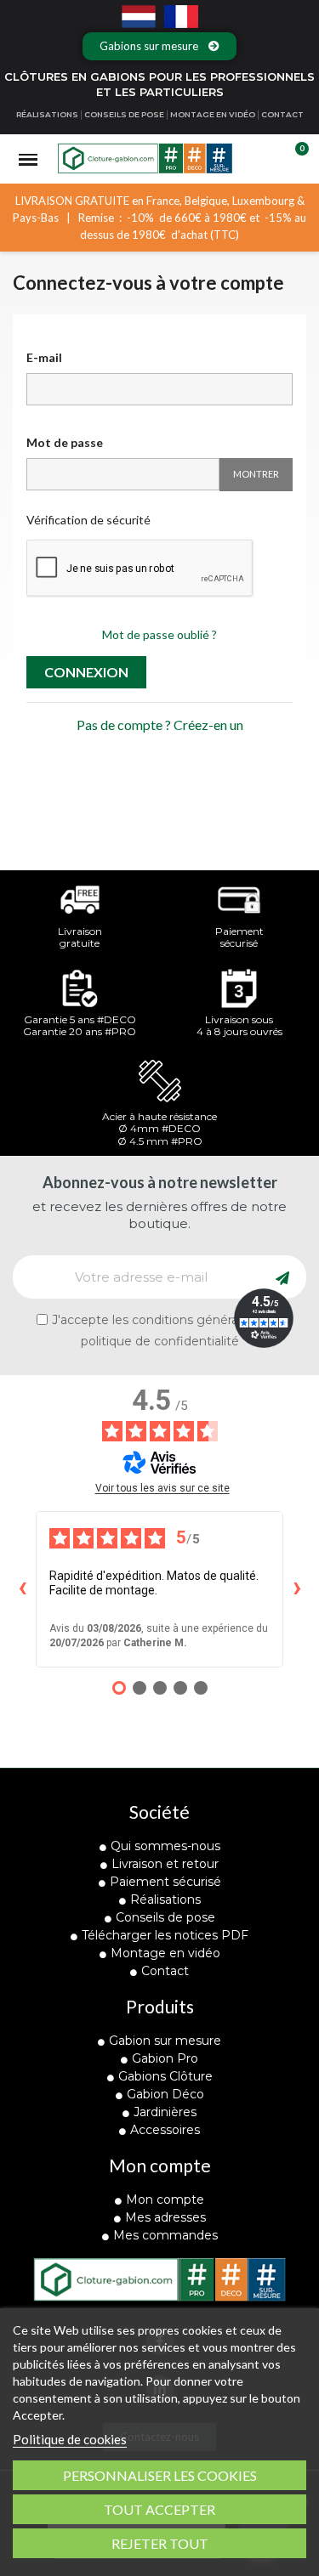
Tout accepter (159, 2509)
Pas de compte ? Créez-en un (160, 725)
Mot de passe (65, 442)
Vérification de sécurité (88, 520)
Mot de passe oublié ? (159, 634)
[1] (282, 1277)
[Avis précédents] (22, 1589)
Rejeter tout (160, 2543)
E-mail (44, 357)
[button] (159, 46)
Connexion (86, 672)
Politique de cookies (70, 2439)
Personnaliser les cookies (160, 2475)
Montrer (256, 474)
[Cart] (292, 159)
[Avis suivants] (297, 1589)
